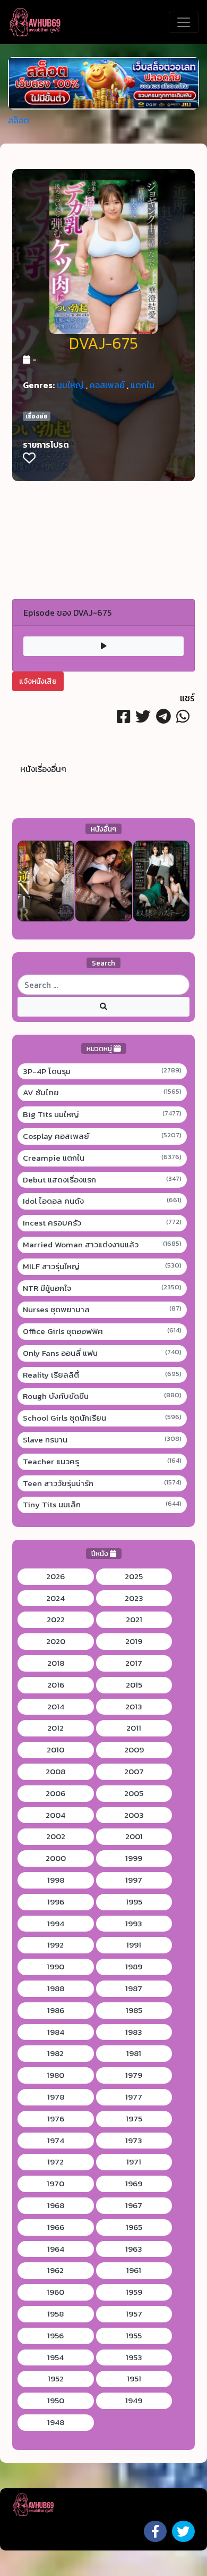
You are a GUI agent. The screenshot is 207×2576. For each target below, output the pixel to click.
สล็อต (19, 120)
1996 (56, 1902)
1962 (55, 2270)
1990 (55, 1967)
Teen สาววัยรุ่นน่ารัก (102, 1483)
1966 (56, 2227)
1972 (55, 2162)
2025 (134, 1576)
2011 (134, 1728)
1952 (56, 2379)
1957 (134, 2314)
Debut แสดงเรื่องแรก (102, 1180)
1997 (134, 1880)
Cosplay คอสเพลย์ (102, 1136)
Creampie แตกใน (102, 1158)
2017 (134, 1663)
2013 (134, 1707)
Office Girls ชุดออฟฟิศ (102, 1331)
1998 (56, 1880)
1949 (134, 2401)
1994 (56, 1924)
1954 (55, 2357)
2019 (134, 1641)
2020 (56, 1641)
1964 (56, 2249)
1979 (134, 2075)
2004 (55, 1815)
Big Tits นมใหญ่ (102, 1114)
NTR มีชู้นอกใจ (102, 1288)
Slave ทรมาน (102, 1440)
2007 (134, 1772)
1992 (55, 1945)
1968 (56, 2205)
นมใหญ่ (70, 385)
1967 (134, 2205)
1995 (134, 1902)
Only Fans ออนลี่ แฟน (102, 1353)
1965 (134, 2227)
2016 (56, 1685)
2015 (134, 1685)
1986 (56, 2010)
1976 (56, 2119)
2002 (56, 1836)
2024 (55, 1598)
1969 (134, 2184)
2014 (56, 1707)
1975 (134, 2119)
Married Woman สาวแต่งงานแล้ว (102, 1245)
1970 (55, 2184)
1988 (56, 1988)
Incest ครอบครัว (102, 1223)
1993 (134, 1924)
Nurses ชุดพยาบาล (102, 1310)
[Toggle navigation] (184, 22)
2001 (134, 1836)
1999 (134, 1858)
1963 (134, 2249)
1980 (55, 2075)
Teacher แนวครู (102, 1462)
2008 (55, 1772)
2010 (55, 1750)
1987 (134, 1988)
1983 (134, 2032)
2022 (56, 1620)
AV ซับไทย (102, 1093)
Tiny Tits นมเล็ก (102, 1505)
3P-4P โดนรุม (102, 1071)
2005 (134, 1793)
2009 (134, 1750)
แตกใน (143, 385)
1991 (134, 1945)
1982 (55, 2053)
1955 (134, 2336)
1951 (134, 2379)
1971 (134, 2162)
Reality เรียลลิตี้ (102, 1375)
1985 (134, 2010)
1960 (55, 2292)
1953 (134, 2357)
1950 (56, 2401)
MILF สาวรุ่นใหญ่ (102, 1266)
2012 (55, 1728)
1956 (55, 2336)
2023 (134, 1598)
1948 (56, 2422)
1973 (134, 2141)
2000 (56, 1858)
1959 (134, 2292)
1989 (134, 1967)
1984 (56, 2032)
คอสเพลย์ (107, 385)
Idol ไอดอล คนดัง (102, 1201)
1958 (55, 2314)
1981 (134, 2053)
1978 (56, 2097)
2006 (55, 1793)
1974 (56, 2141)
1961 (134, 2270)
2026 (55, 1576)
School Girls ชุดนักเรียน (102, 1418)
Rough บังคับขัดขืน (102, 1396)
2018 (56, 1663)
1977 (134, 2097)
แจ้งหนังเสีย (38, 681)
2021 (134, 1620)
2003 (134, 1815)
